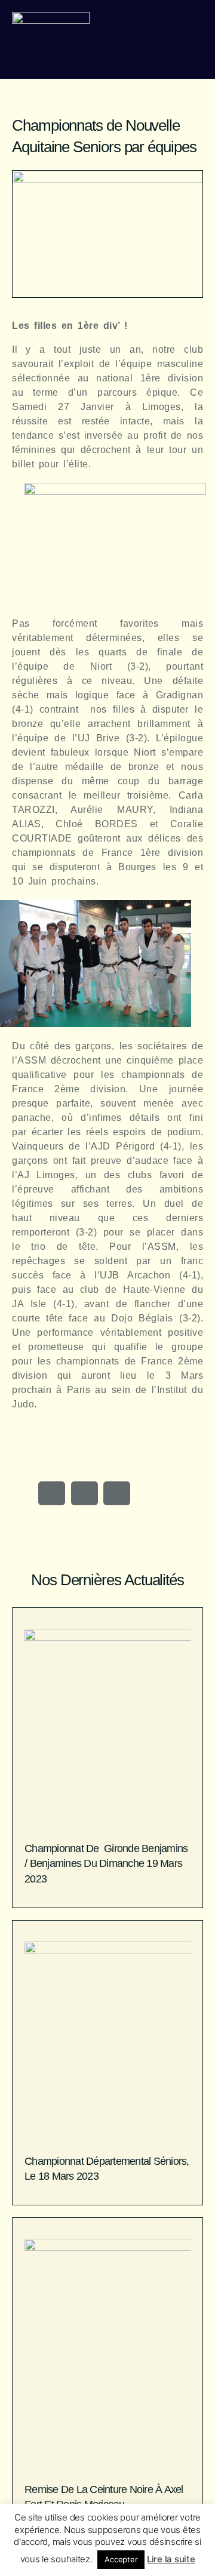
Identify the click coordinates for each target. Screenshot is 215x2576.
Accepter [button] (121, 2559)
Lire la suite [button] (171, 2559)
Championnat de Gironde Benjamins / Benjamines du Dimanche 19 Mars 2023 (106, 1863)
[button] (52, 1493)
